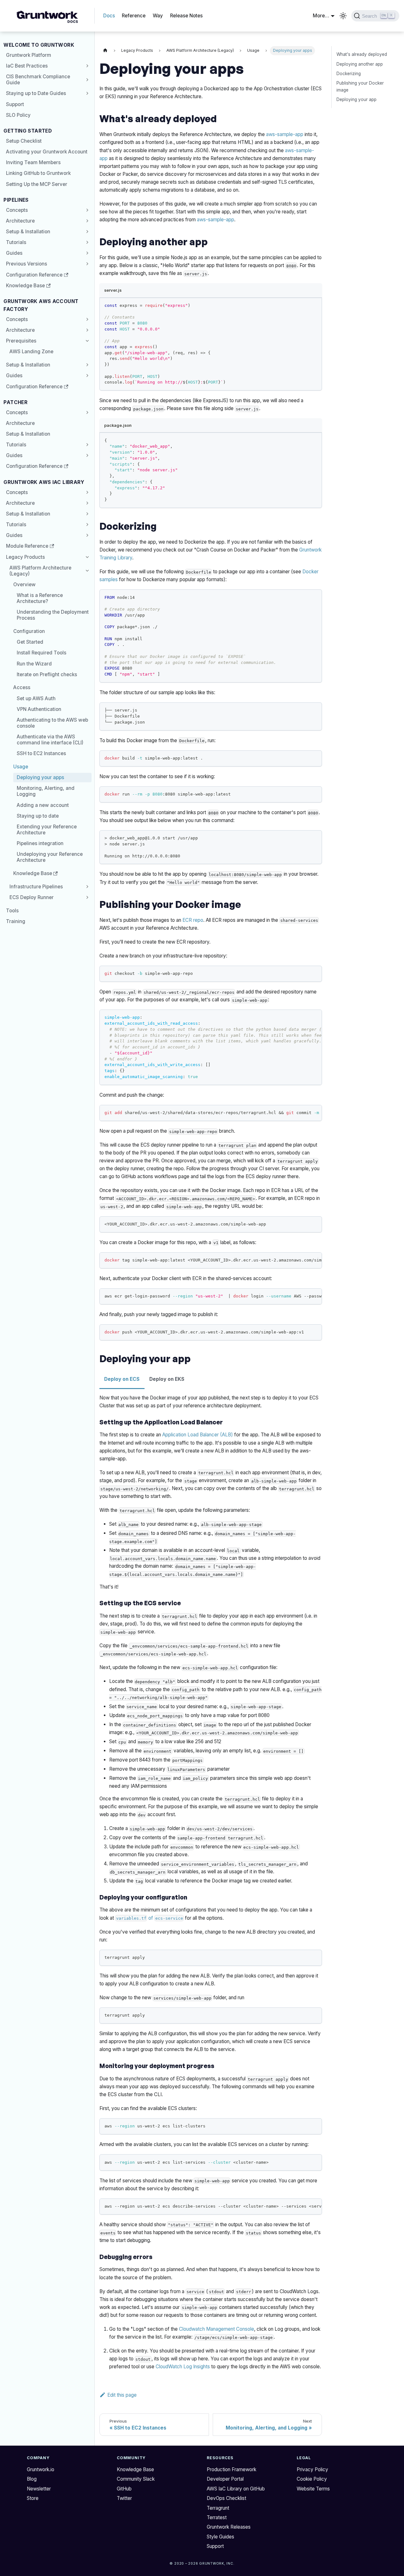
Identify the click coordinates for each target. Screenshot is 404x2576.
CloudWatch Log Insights (183, 2367)
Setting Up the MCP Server (37, 184)
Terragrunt (218, 2508)
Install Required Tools (42, 653)
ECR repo (193, 920)
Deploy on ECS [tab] (122, 1379)
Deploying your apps (40, 777)
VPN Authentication (39, 709)
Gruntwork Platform (29, 55)
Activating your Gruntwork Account (47, 152)
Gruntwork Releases (229, 2527)
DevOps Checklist (226, 2498)
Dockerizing (349, 73)
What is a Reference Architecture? (40, 598)
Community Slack (136, 2479)
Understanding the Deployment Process (53, 615)
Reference (134, 16)
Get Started (30, 642)
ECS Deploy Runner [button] (32, 897)
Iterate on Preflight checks (47, 674)
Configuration (29, 631)
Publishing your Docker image (360, 86)
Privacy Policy (312, 2469)
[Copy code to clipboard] (315, 305)
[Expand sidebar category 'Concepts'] (86, 210)
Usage (21, 767)
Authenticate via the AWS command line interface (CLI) (50, 740)
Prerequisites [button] (21, 341)
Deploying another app (360, 64)
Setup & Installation (28, 232)
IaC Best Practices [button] (27, 66)
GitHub (124, 2489)
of (150, 1918)
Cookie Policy (312, 2479)
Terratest (217, 2517)
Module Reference (27, 546)
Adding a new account (43, 805)
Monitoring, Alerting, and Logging (46, 791)
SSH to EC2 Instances (41, 753)
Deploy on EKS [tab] (167, 1379)
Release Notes (186, 16)
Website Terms (313, 2489)
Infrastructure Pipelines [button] (36, 887)
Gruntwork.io (41, 2469)
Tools (12, 911)
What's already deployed (362, 54)
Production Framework (232, 2469)
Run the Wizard (34, 664)
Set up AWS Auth (36, 698)
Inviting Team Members (33, 162)
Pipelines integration (40, 843)
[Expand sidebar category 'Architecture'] (86, 221)
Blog (32, 2479)
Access (22, 687)
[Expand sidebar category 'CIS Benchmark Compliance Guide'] (86, 80)
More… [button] (321, 16)
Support (15, 104)
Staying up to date (38, 816)
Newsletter (39, 2489)
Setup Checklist (24, 141)
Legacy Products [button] (25, 557)
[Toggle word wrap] (304, 1017)
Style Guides (220, 2537)
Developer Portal (225, 2479)
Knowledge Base (25, 286)
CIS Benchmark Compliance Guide (38, 80)
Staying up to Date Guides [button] (36, 93)
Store (33, 2498)
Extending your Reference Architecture (47, 830)
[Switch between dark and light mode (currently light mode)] (343, 16)
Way (158, 16)
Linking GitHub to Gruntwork (38, 173)
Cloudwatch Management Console (217, 2329)
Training (16, 921)
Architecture (20, 221)
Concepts (17, 210)
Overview (24, 584)
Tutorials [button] (16, 242)
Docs (109, 16)
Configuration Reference (34, 275)
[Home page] (105, 51)
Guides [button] (14, 253)
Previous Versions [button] (27, 264)
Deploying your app (356, 99)
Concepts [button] (17, 319)
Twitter (124, 2498)
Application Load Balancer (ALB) (198, 1435)
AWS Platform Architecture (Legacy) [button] (40, 571)
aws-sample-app (285, 134)
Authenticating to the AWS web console (52, 723)
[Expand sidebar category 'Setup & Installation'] (86, 231)
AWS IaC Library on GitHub (236, 2489)
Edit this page (122, 2395)
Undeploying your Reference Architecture (50, 857)
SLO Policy (18, 115)
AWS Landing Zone (31, 352)
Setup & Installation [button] (28, 514)
